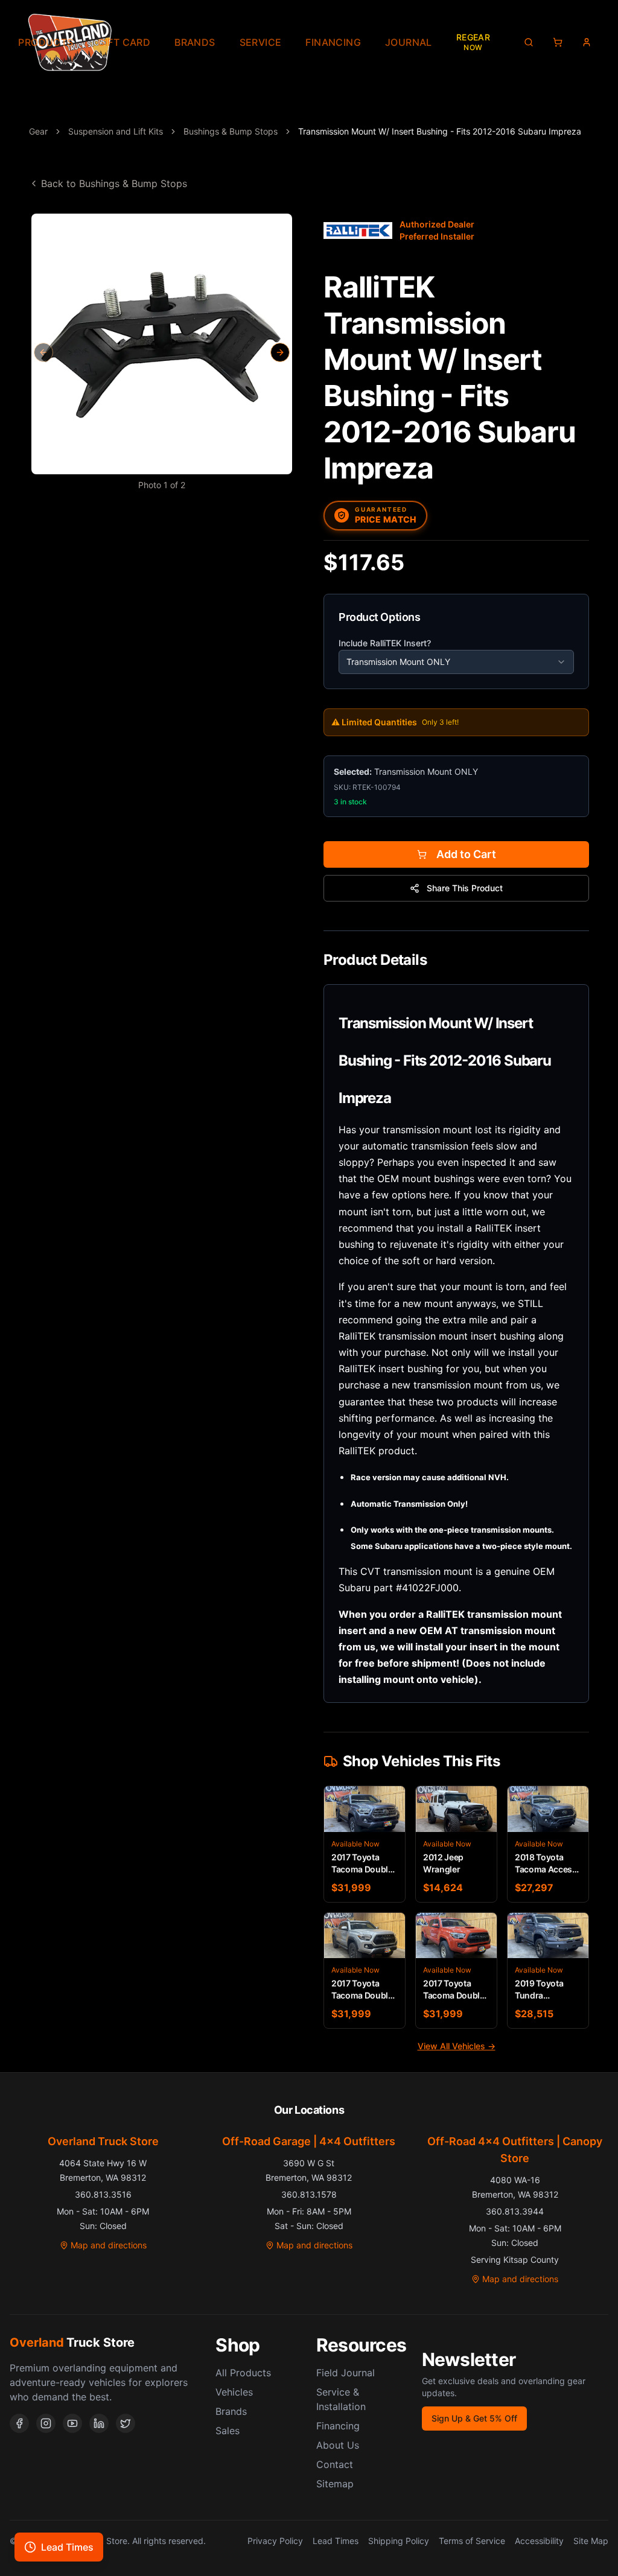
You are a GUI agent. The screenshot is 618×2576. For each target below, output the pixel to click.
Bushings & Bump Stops (231, 131)
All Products (243, 2373)
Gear (38, 131)
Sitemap (335, 2484)
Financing (338, 2426)
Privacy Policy (275, 2541)
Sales (228, 2431)
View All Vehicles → (457, 2046)
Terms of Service (472, 2541)
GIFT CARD (124, 42)
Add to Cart (466, 854)
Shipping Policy (399, 2541)
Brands (231, 2411)
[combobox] (456, 662)
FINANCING (333, 42)
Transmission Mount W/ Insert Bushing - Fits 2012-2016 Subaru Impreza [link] (440, 131)
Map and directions (109, 2245)
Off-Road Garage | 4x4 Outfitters (309, 2141)
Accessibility (539, 2541)
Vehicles (234, 2392)
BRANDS (195, 42)
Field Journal (346, 2373)
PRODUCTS (46, 42)
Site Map (591, 2541)
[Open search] (529, 42)
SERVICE (261, 42)
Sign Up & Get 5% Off (474, 2418)
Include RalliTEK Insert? (385, 643)
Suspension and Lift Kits (116, 131)
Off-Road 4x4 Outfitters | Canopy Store (515, 2150)
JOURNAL (409, 42)
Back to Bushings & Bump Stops (114, 183)
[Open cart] (558, 42)
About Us (338, 2445)
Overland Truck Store (103, 2141)
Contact (335, 2464)
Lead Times (336, 2541)
